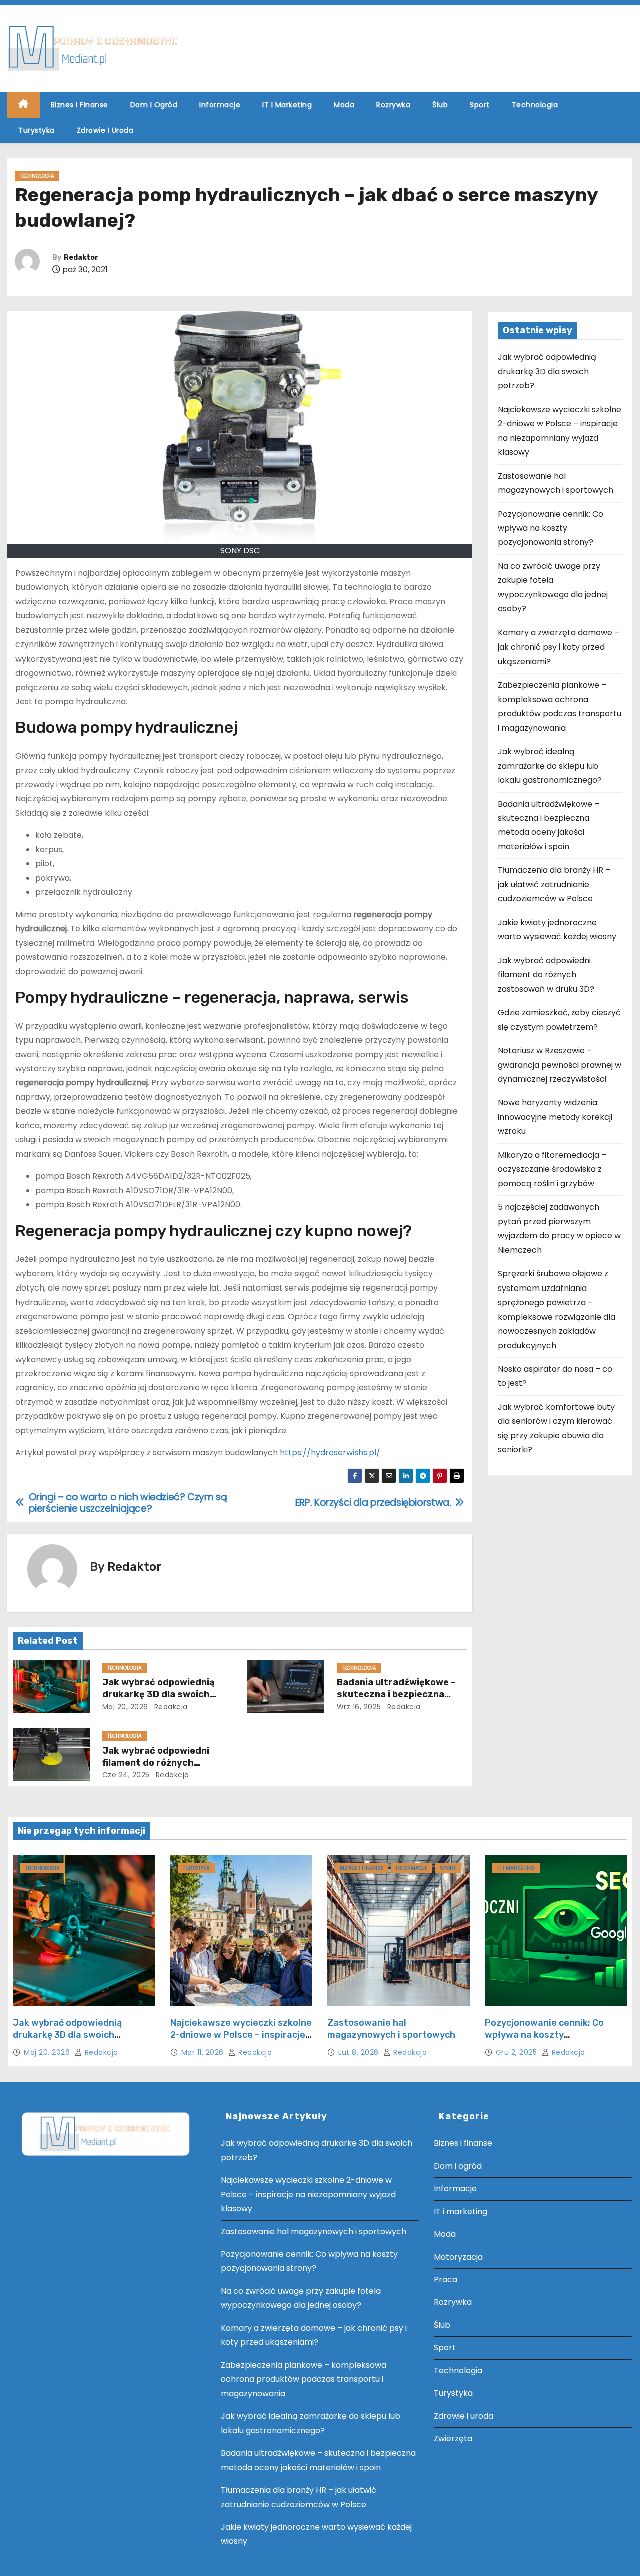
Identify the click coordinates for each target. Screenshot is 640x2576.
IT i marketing (287, 105)
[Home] (24, 105)
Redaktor (81, 257)
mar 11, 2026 (204, 2052)
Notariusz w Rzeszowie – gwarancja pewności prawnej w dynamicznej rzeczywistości (560, 1065)
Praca (446, 2280)
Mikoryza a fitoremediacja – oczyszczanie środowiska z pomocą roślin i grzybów (552, 1169)
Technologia (535, 105)
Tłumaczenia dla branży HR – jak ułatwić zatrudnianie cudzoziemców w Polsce (554, 884)
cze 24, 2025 (126, 1775)
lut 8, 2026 (360, 2052)
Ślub (440, 105)
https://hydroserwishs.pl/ (330, 1452)
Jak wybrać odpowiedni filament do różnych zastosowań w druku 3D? (160, 1763)
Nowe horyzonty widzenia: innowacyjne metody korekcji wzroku (555, 1117)
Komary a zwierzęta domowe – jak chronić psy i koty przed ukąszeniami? (559, 647)
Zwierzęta (453, 2439)
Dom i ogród (154, 105)
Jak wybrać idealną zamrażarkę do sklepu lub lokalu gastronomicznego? (550, 766)
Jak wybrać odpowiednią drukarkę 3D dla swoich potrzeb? (159, 1694)
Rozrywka (393, 105)
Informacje (220, 105)
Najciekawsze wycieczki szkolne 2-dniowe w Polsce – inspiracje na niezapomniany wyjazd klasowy (241, 2041)
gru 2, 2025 (518, 2052)
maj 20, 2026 (125, 1707)
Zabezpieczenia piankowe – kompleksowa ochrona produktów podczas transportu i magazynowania (304, 2379)
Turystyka (37, 130)
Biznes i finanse (80, 105)
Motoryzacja (458, 2257)
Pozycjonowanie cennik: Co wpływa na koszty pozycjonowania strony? (551, 528)
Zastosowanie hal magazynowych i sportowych (391, 2029)
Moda (344, 105)
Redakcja (170, 1707)
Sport (480, 105)
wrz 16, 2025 (359, 1707)
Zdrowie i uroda (105, 130)
